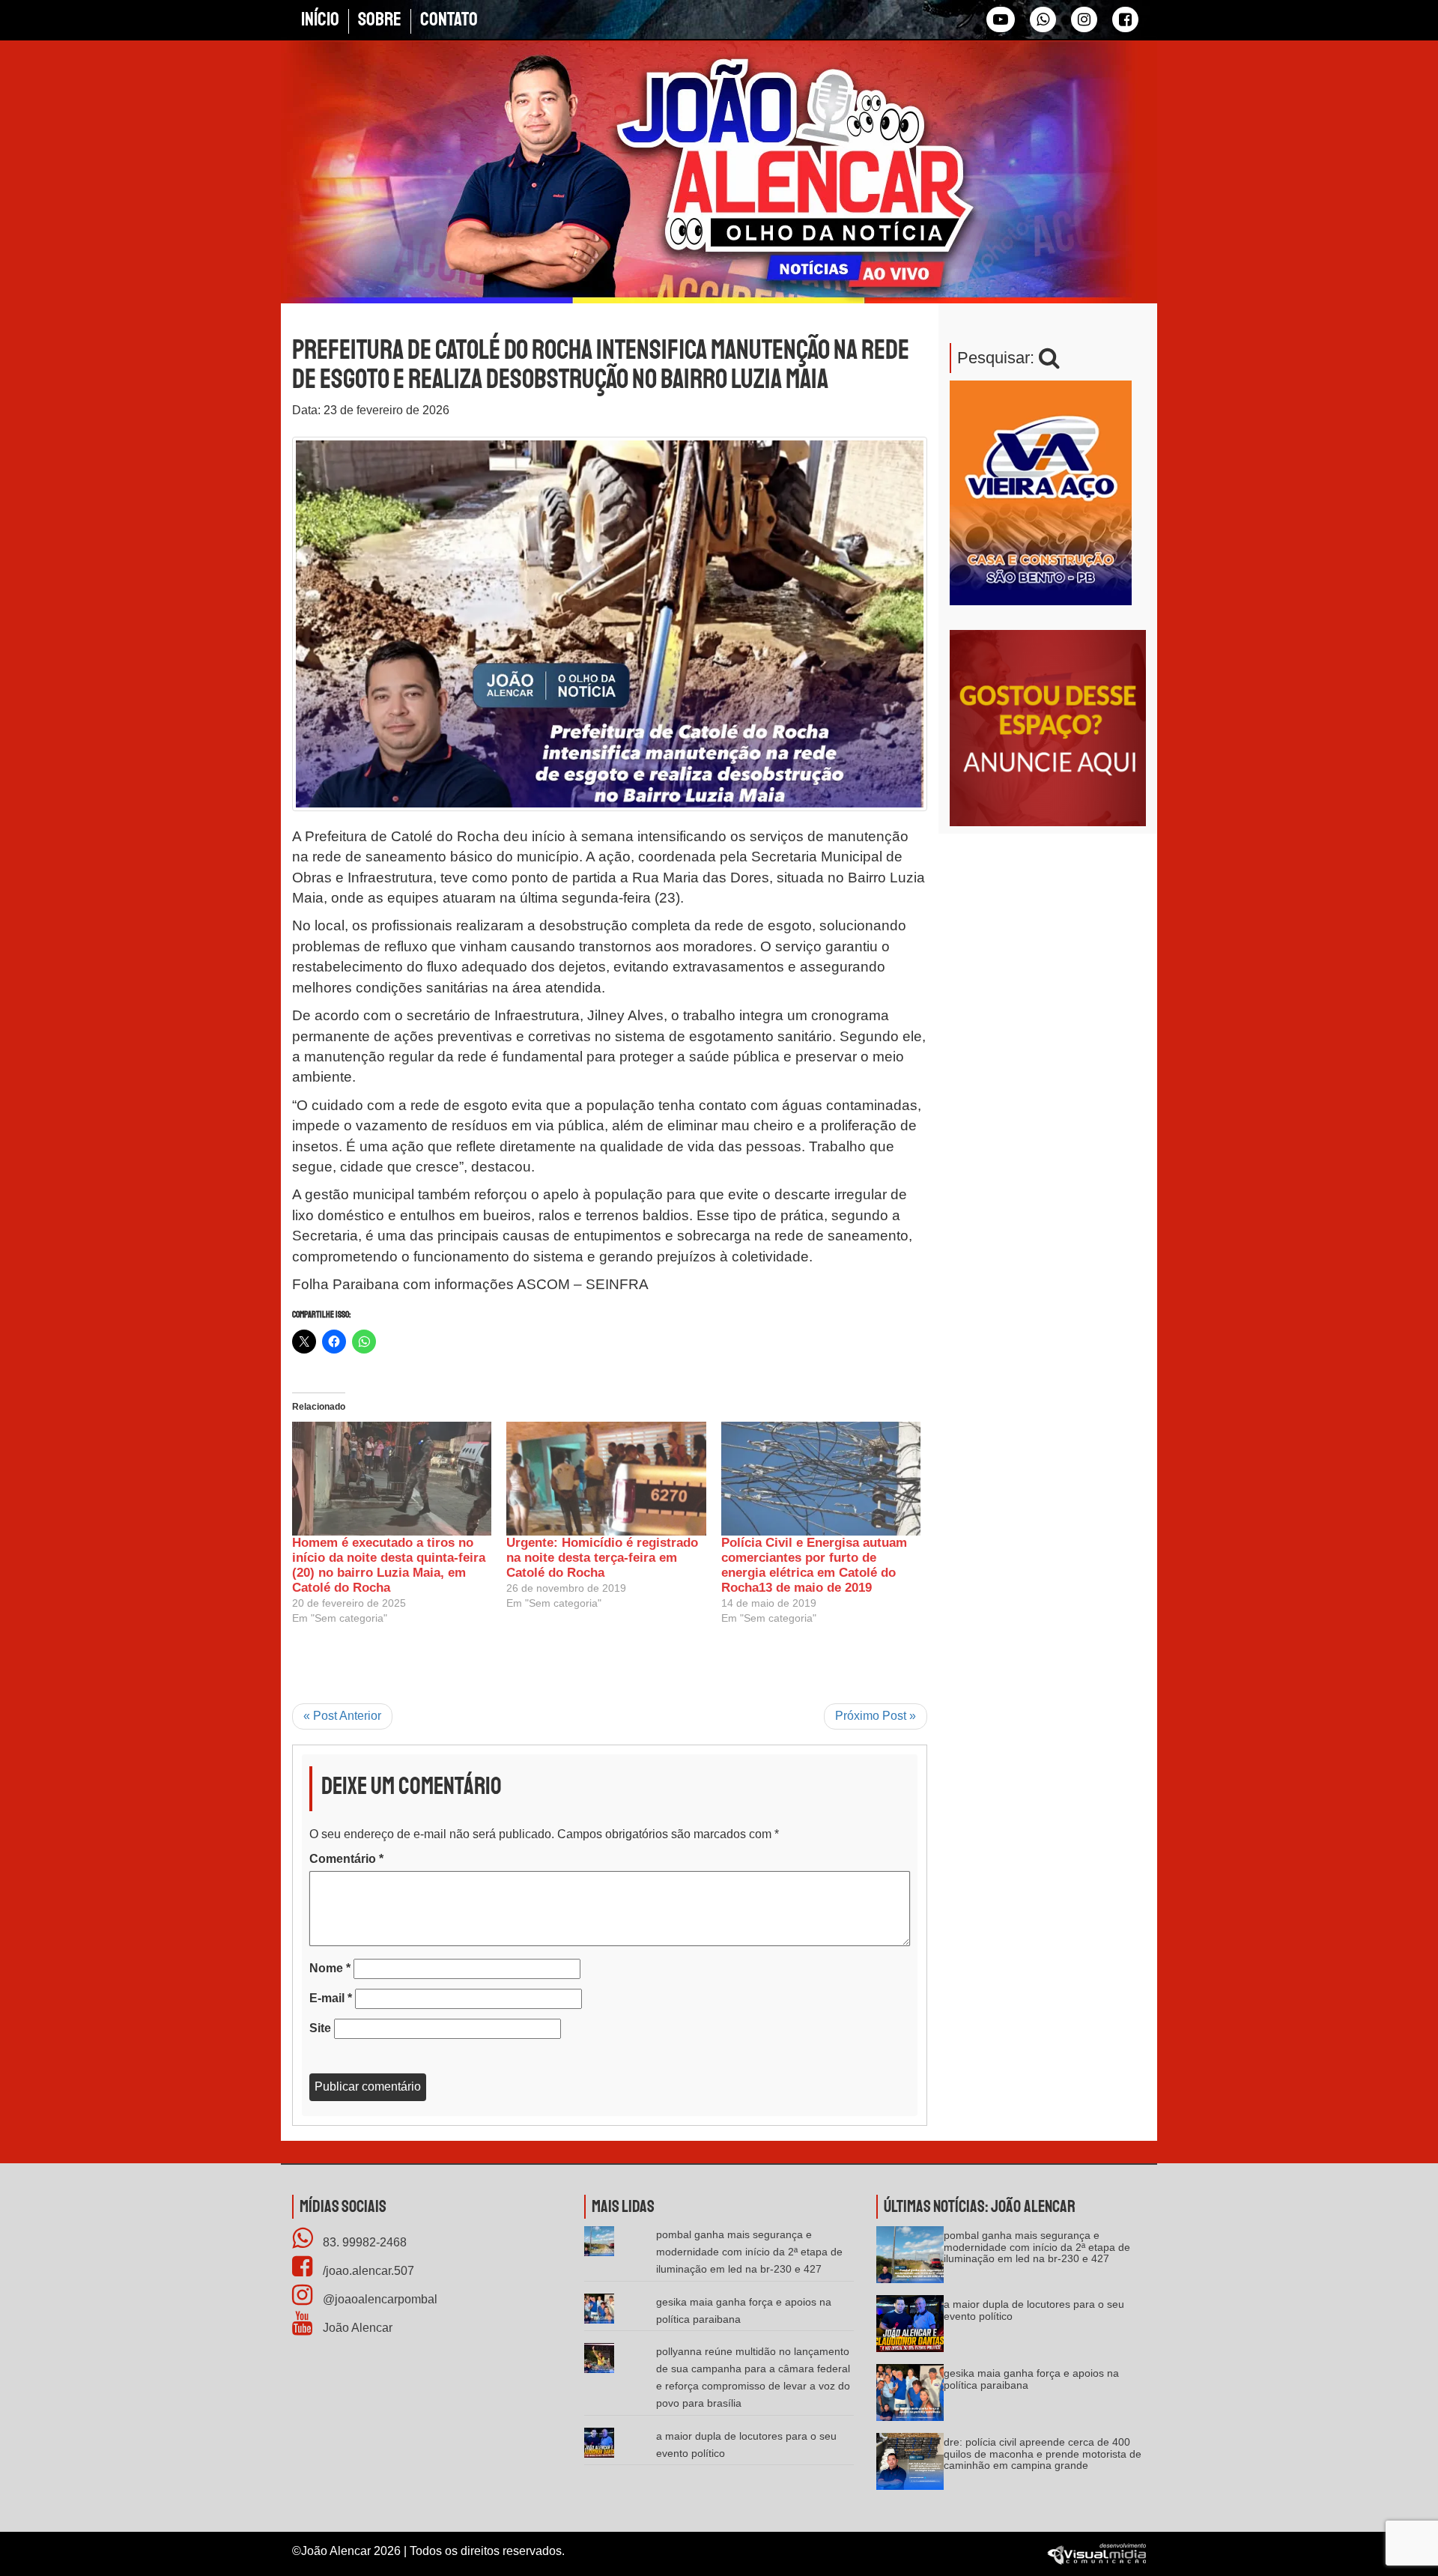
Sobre (380, 19)
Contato (449, 19)
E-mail (331, 1998)
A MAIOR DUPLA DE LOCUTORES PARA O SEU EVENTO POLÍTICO (1034, 2310)
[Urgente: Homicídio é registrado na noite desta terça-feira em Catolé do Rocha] (606, 1479)
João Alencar (356, 2328)
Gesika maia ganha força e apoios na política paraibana (1031, 2379)
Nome (330, 1968)
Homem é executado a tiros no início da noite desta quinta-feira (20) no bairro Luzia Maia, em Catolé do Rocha (389, 1565)
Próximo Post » (876, 1716)
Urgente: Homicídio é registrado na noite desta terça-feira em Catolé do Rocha (602, 1558)
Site (320, 2028)
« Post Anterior (342, 1716)
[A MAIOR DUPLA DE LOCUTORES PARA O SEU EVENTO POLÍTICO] (910, 2328)
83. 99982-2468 (363, 2242)
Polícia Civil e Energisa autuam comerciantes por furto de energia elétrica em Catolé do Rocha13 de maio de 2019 (814, 1565)
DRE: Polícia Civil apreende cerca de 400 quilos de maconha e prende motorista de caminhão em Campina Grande (1043, 2454)
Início (320, 19)
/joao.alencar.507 (367, 2271)
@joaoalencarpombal (379, 2299)
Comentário (346, 1859)
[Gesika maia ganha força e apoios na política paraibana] (910, 2397)
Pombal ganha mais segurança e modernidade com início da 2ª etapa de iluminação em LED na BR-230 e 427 (749, 2252)
